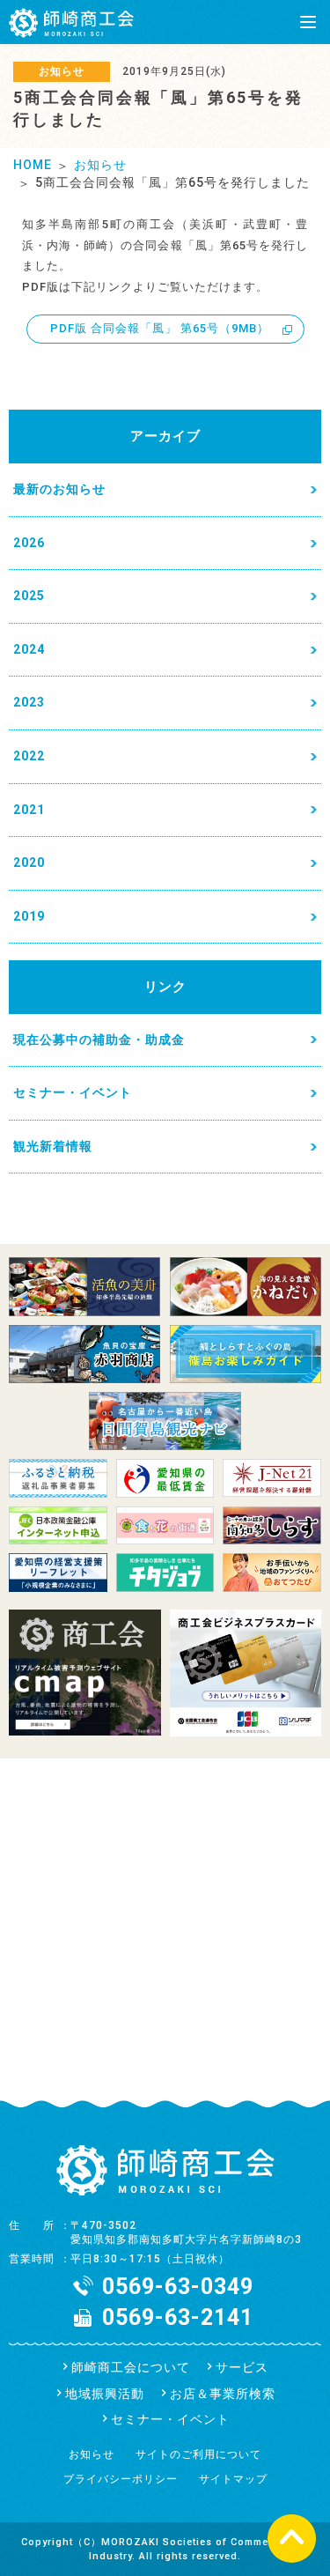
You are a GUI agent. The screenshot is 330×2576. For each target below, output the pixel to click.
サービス (242, 2367)
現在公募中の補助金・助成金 (99, 1040)
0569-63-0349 (178, 2287)
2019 (29, 916)
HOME (33, 165)
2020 (29, 862)
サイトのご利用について (198, 2454)
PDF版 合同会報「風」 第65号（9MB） (160, 328)
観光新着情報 (53, 1146)
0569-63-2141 (178, 2317)
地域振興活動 (105, 2394)
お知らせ (100, 165)
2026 (29, 543)
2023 (29, 702)
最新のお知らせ (59, 489)
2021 (29, 810)
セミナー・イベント (73, 1092)
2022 (29, 756)
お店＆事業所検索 (223, 2394)
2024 (29, 649)
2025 (29, 596)
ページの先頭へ (292, 2538)
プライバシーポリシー (121, 2479)
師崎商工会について (131, 2367)
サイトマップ (233, 2479)
